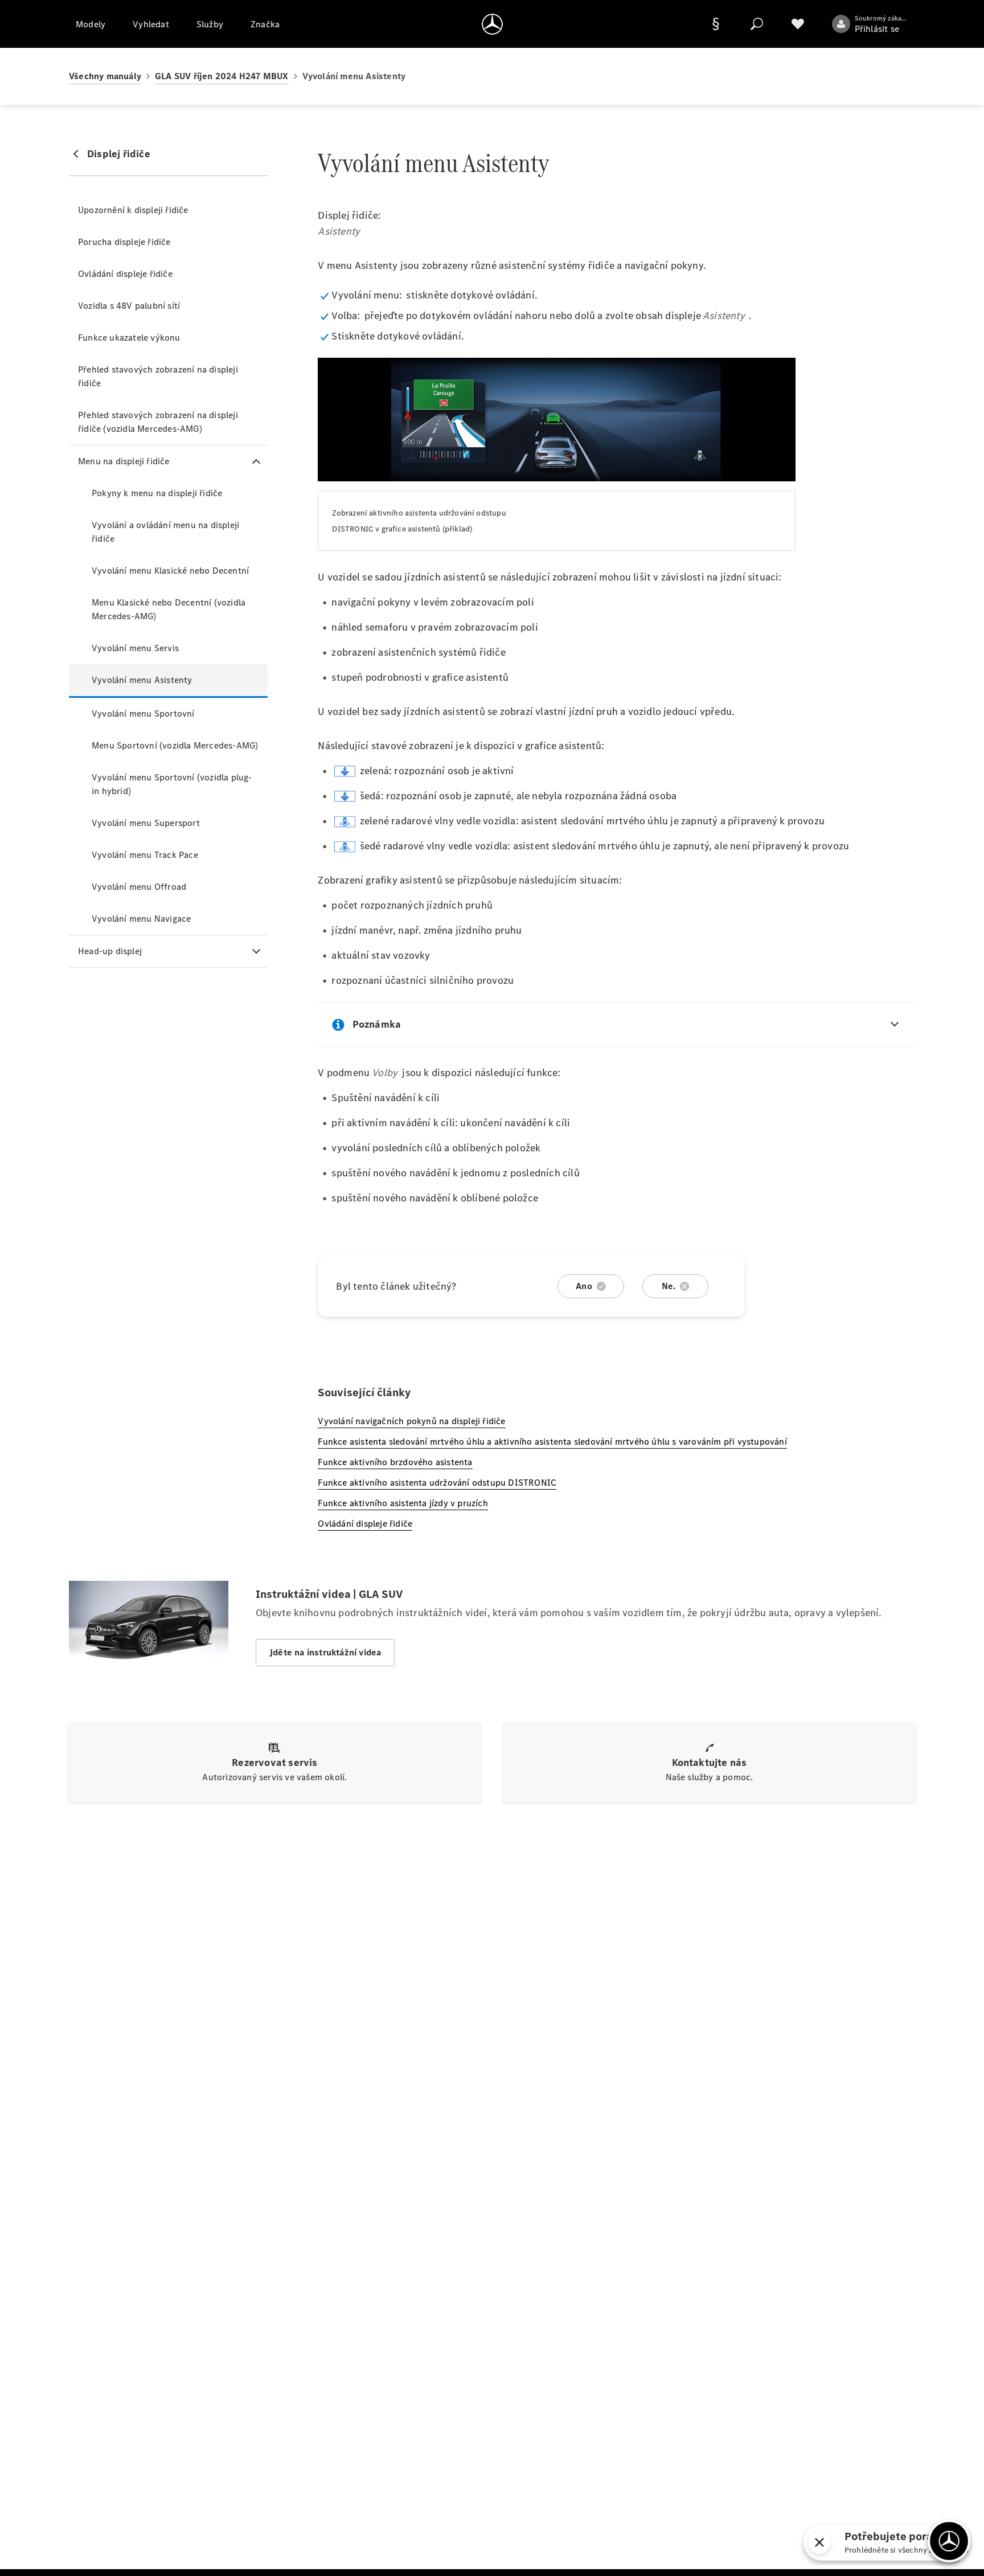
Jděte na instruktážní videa (325, 1652)
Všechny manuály (105, 76)
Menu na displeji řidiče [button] (124, 461)
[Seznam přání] (798, 24)
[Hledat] (757, 24)
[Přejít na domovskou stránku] (492, 24)
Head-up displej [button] (110, 951)
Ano (584, 1286)
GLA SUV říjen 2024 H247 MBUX (222, 76)
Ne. (669, 1286)
